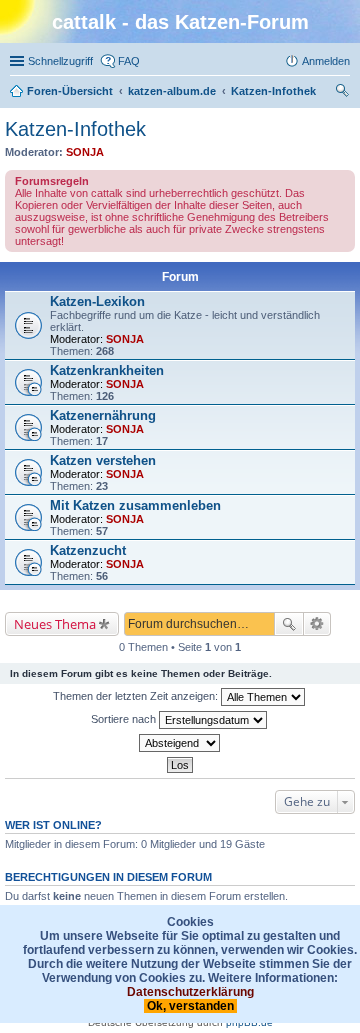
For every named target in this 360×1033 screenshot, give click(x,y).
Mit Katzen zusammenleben (135, 505)
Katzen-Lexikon (97, 301)
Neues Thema (55, 624)
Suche (289, 624)
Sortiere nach (125, 719)
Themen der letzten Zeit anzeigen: (137, 696)
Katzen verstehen (103, 460)
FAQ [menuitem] (129, 61)
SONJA (85, 152)
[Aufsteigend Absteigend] (180, 743)
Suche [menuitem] (344, 93)
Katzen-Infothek (75, 129)
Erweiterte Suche (317, 624)
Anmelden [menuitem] (326, 61)
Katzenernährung (103, 415)
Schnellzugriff (60, 61)
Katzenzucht (88, 550)
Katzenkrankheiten (107, 370)
